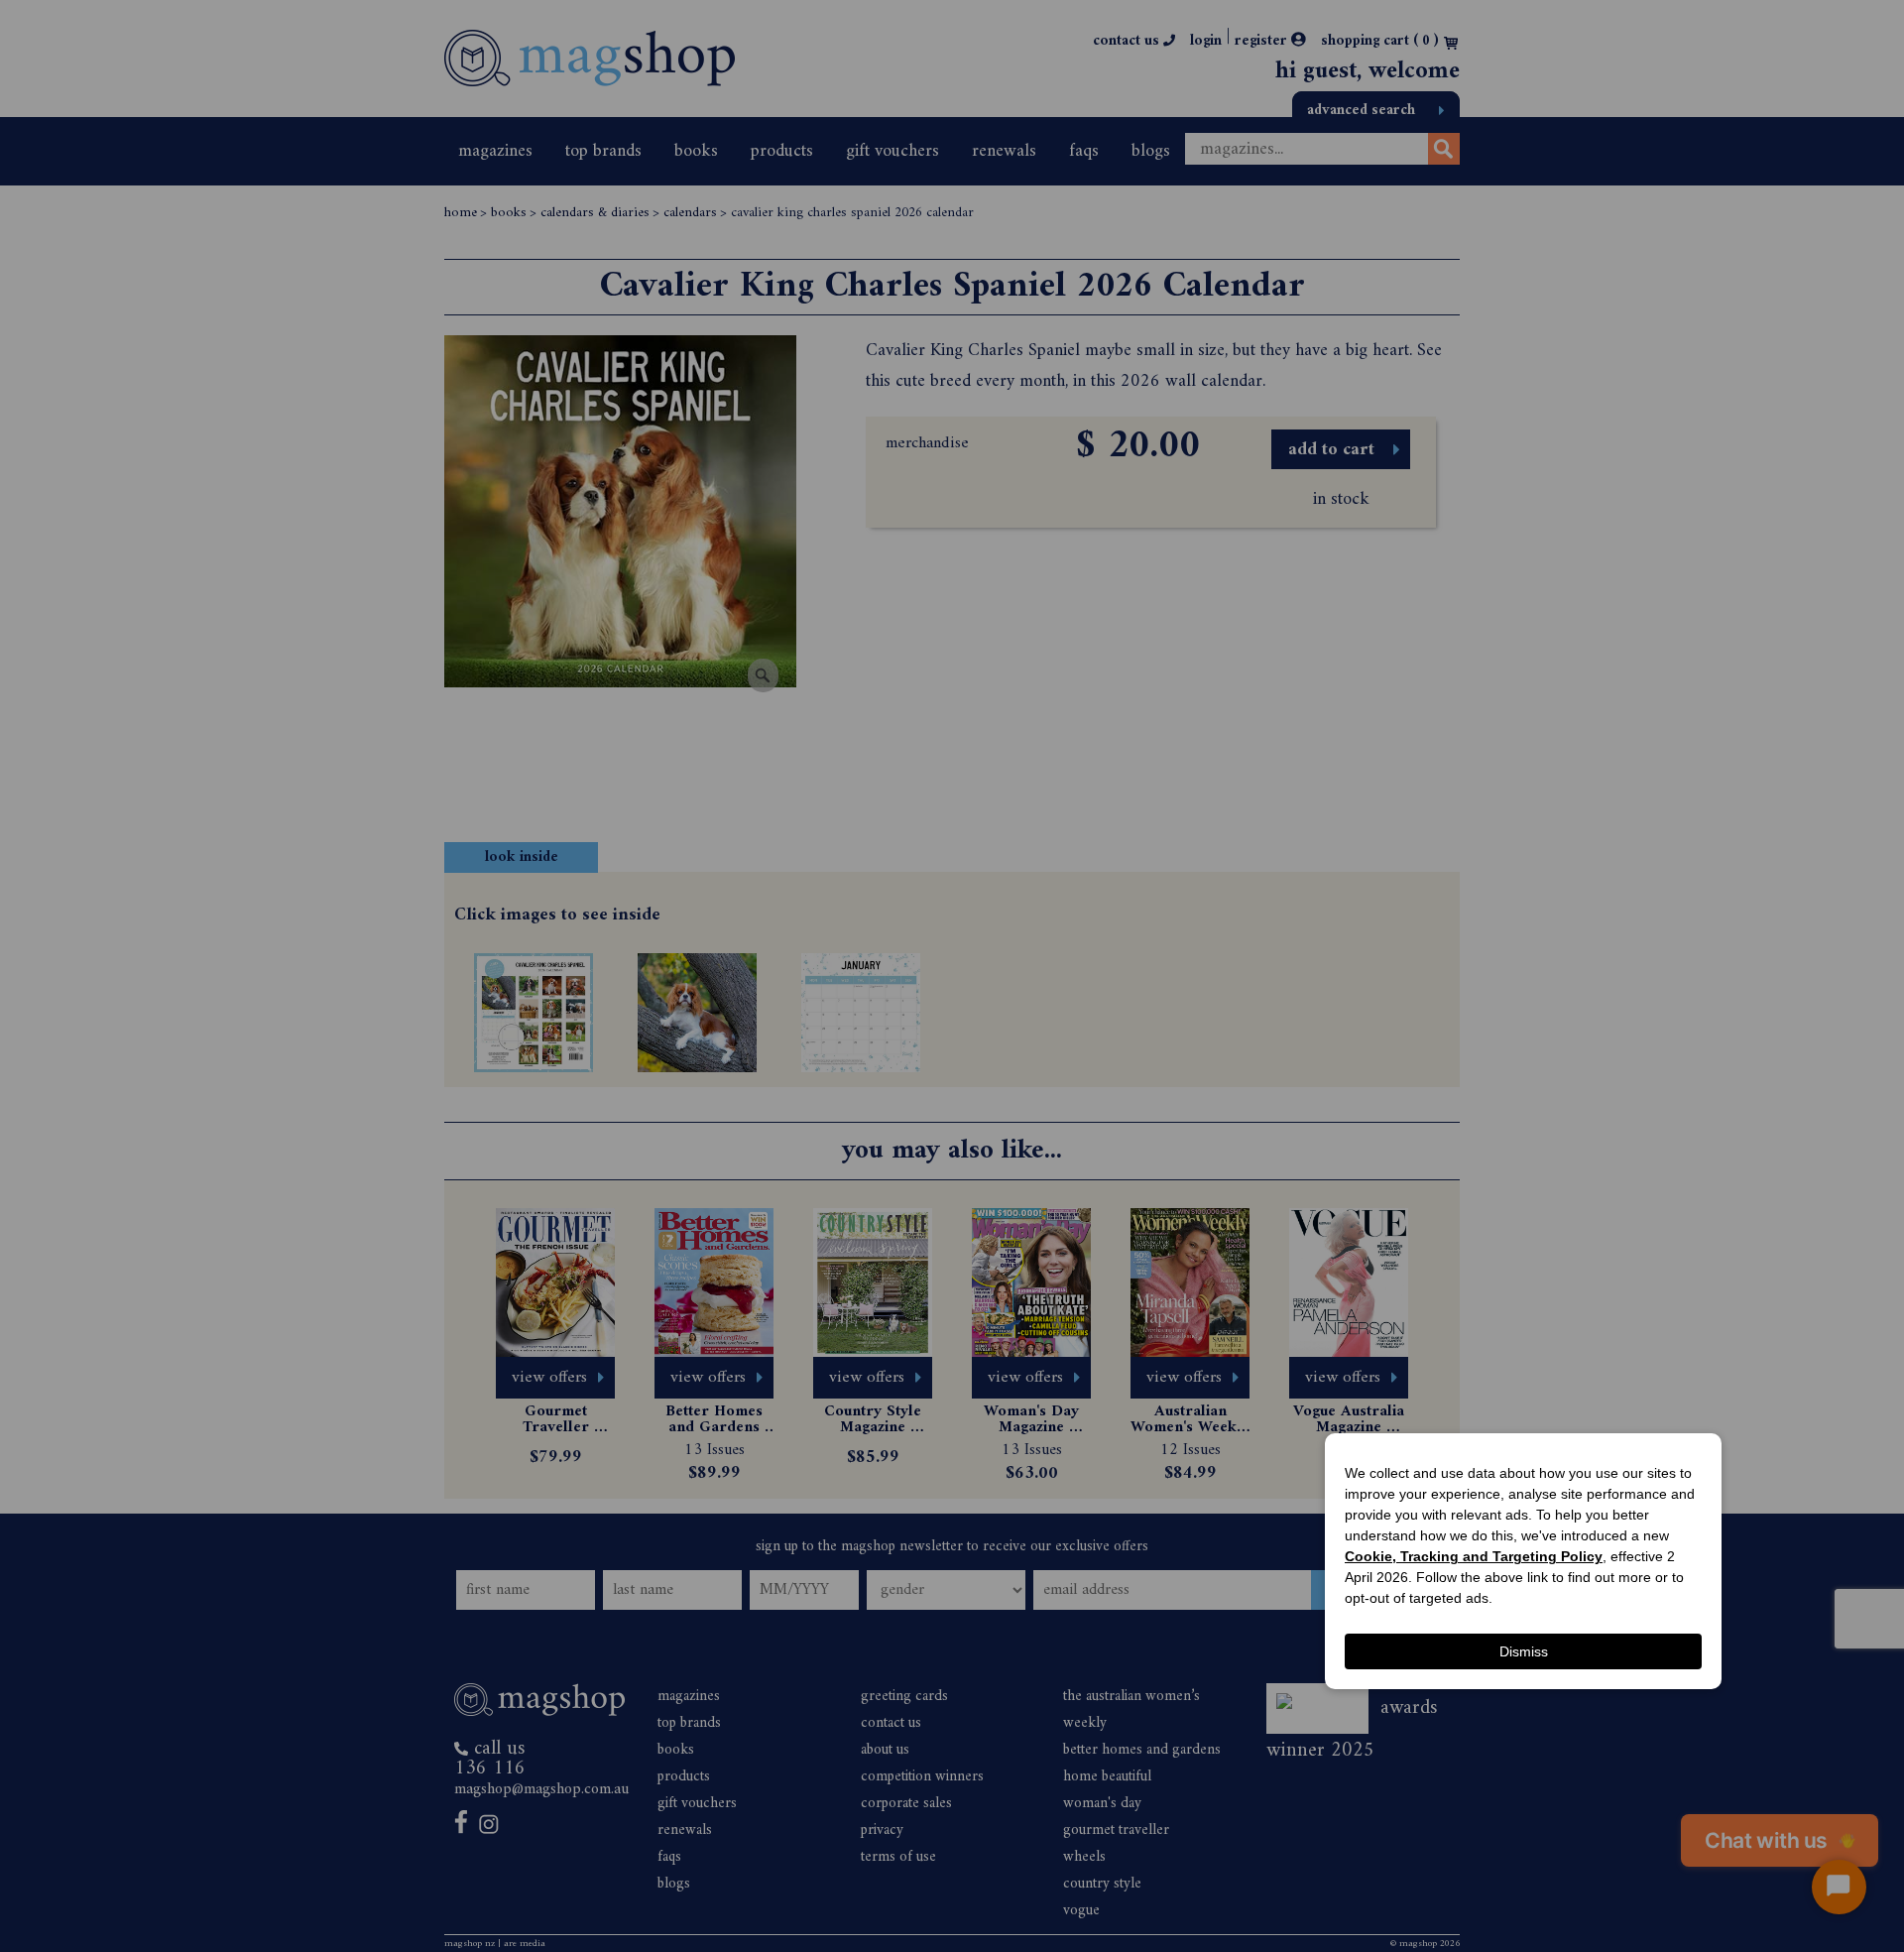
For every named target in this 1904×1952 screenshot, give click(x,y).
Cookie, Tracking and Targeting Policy (1474, 1556)
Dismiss (1524, 1651)
